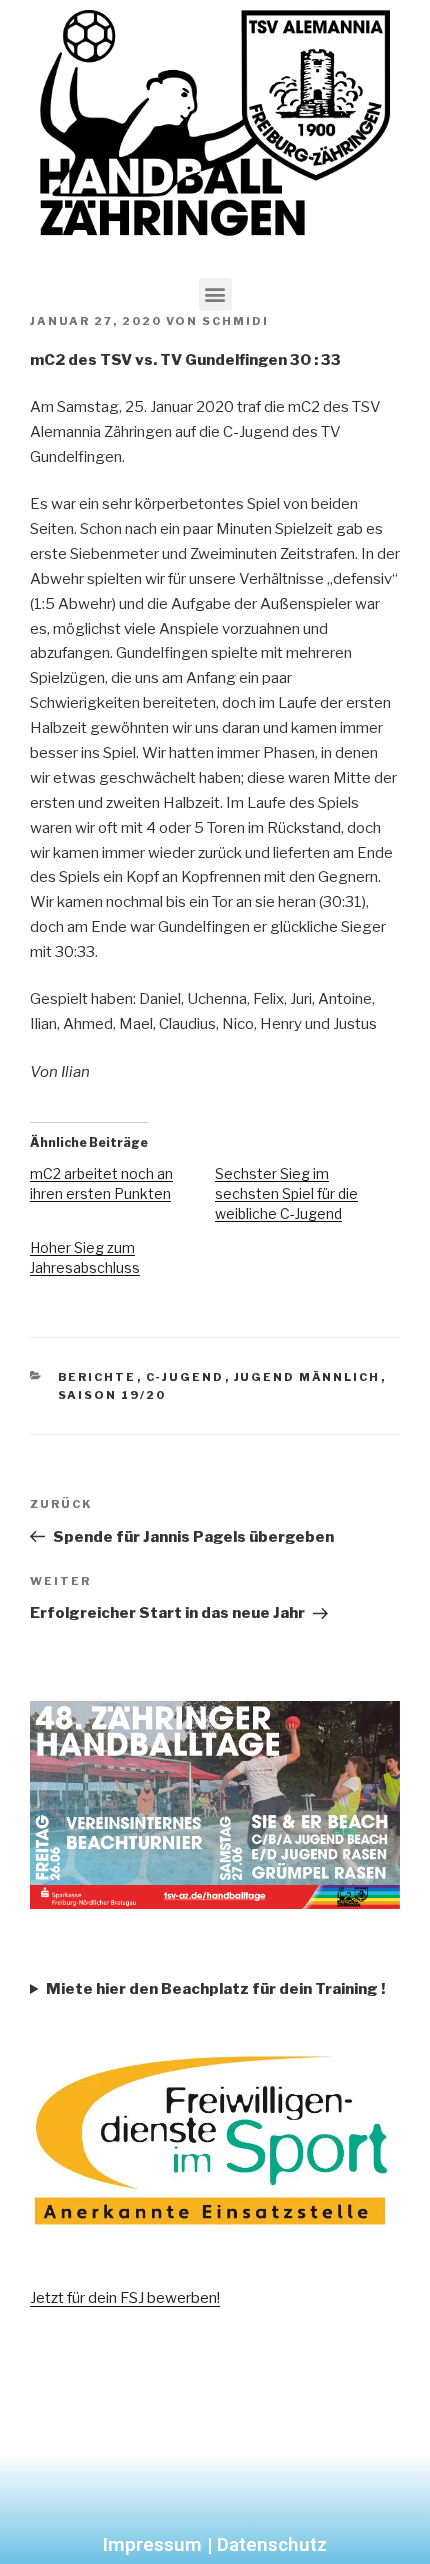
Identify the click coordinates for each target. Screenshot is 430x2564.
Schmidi (235, 321)
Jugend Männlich (307, 1377)
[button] (215, 294)
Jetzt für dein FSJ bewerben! (125, 2298)
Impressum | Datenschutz (215, 2544)
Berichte (97, 1377)
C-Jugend (185, 1377)
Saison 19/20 (112, 1395)
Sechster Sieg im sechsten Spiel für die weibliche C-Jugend (286, 1193)
